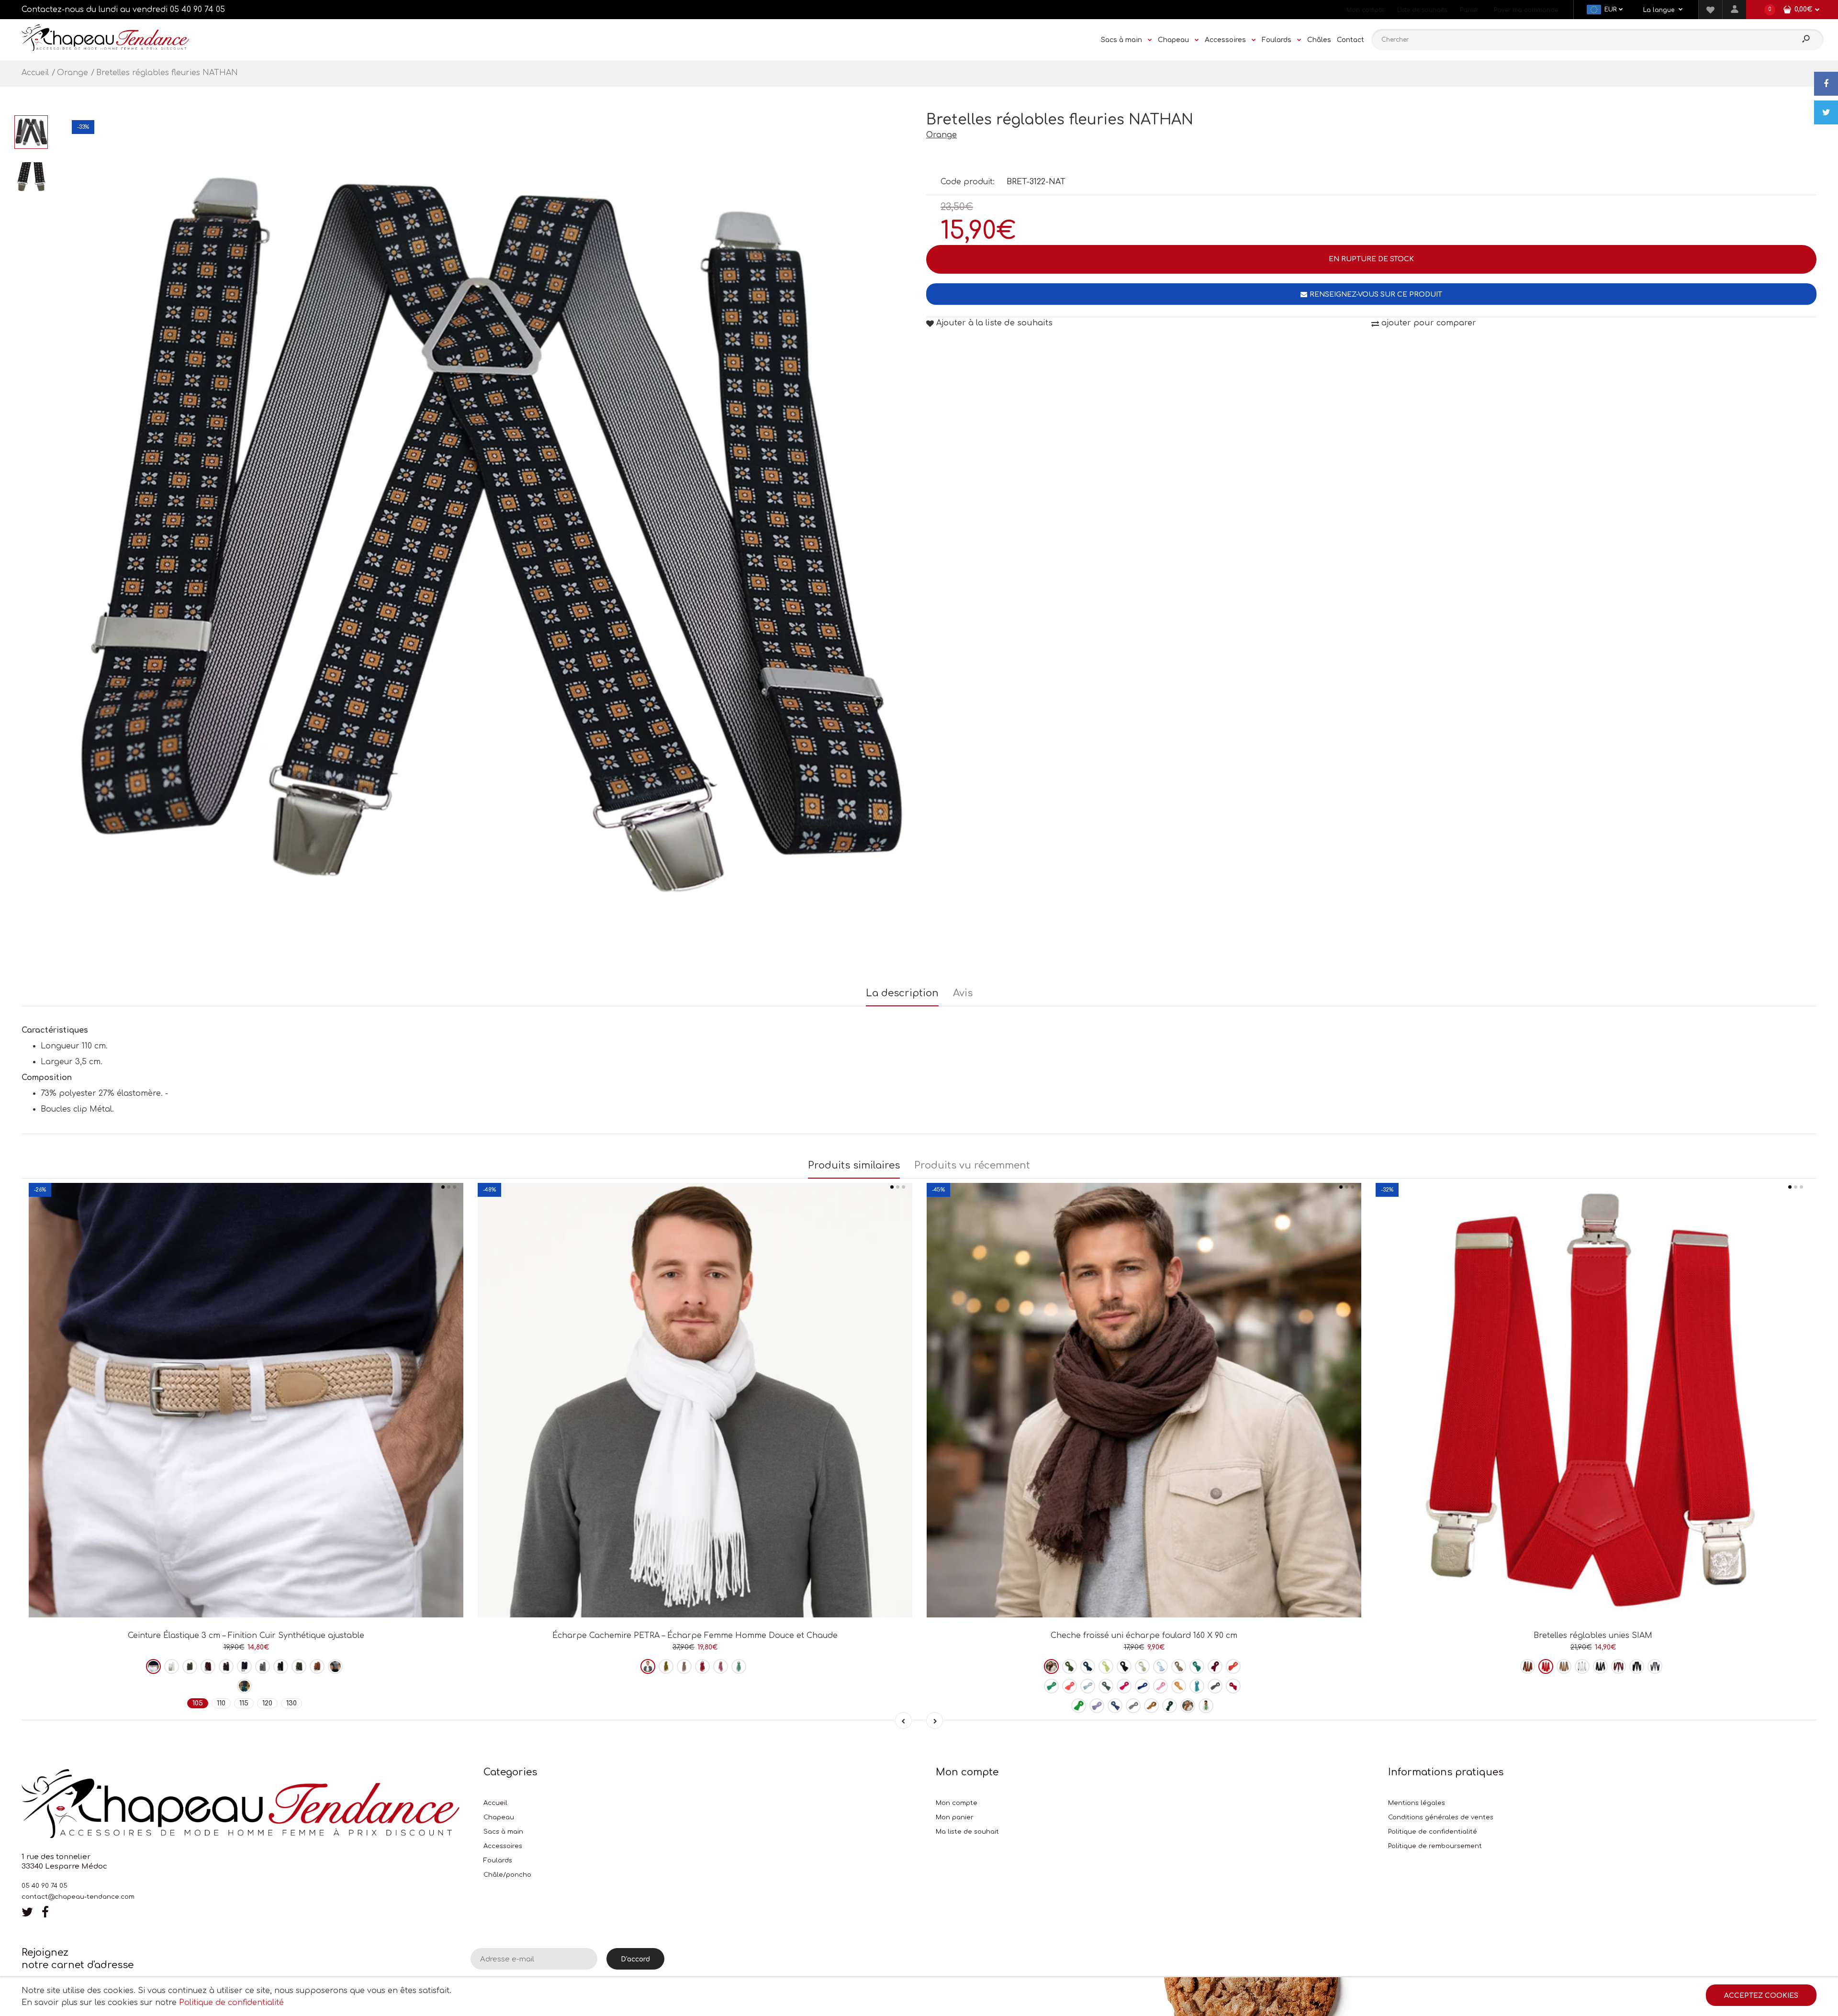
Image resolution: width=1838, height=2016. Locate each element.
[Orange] (335, 1666)
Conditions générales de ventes (1441, 1817)
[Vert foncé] (1170, 1706)
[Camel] (317, 1666)
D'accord (635, 1959)
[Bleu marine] (244, 1666)
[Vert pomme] (1079, 1706)
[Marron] (226, 1666)
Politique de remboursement (1435, 1846)
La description (902, 993)
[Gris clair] (1133, 1706)
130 (291, 1703)
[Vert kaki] (190, 1666)
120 (267, 1703)
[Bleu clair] (1088, 1686)
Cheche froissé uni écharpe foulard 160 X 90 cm (1144, 1636)
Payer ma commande (1526, 10)
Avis (963, 993)
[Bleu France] (1142, 1686)
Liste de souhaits (1422, 10)
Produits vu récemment (972, 1165)
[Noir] (281, 1666)
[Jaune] (1106, 1666)
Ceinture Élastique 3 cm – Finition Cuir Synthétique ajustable (246, 1636)
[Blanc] (172, 1666)
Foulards (498, 1860)
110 (221, 1703)
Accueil (495, 1803)
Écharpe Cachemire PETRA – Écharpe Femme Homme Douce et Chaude (695, 1636)
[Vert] (244, 1686)
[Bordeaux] (208, 1666)
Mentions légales (1417, 1803)
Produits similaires (854, 1165)
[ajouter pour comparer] (246, 1584)
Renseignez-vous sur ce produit (1376, 295)
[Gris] (263, 1666)
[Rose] (721, 1666)
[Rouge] (1233, 1686)
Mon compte (1365, 10)
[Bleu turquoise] (1197, 1686)
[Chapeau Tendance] (105, 48)
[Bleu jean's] (1106, 1686)
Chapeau (499, 1817)
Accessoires (503, 1846)
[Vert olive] (666, 1666)
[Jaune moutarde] (1151, 1706)
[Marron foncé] (1051, 1666)
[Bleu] (1115, 1706)
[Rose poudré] (684, 1666)
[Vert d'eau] (739, 1666)
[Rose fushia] (702, 1666)
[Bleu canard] (1197, 1666)
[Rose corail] (1070, 1686)
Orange (941, 135)
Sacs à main (503, 1832)
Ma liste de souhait (967, 1832)
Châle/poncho (507, 1875)
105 (198, 1703)
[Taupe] (299, 1666)
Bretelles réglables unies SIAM (1593, 1636)
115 (244, 1703)
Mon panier (955, 1817)
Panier (1469, 10)
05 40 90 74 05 (197, 10)
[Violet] (1097, 1706)
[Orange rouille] (1233, 1666)
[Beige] (153, 1666)
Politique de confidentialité (1433, 1832)
